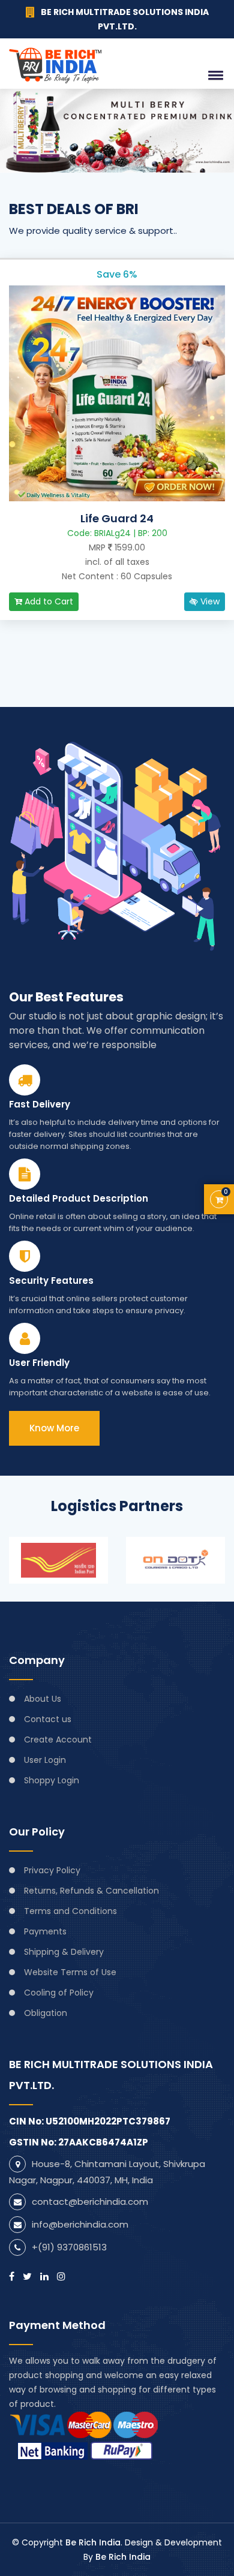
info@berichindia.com (80, 2224)
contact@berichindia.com (90, 2202)
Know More (54, 1428)
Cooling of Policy (59, 1993)
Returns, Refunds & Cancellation (91, 1891)
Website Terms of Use (70, 1972)
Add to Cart (48, 601)
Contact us (48, 1719)
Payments (45, 1931)
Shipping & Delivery (64, 1952)
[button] (214, 75)
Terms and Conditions (70, 1911)
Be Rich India (93, 2542)
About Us (43, 1699)
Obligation (46, 2013)
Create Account (58, 1740)
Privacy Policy (52, 1870)
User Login (45, 1760)
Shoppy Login (52, 1780)
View (209, 601)
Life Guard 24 (117, 519)
